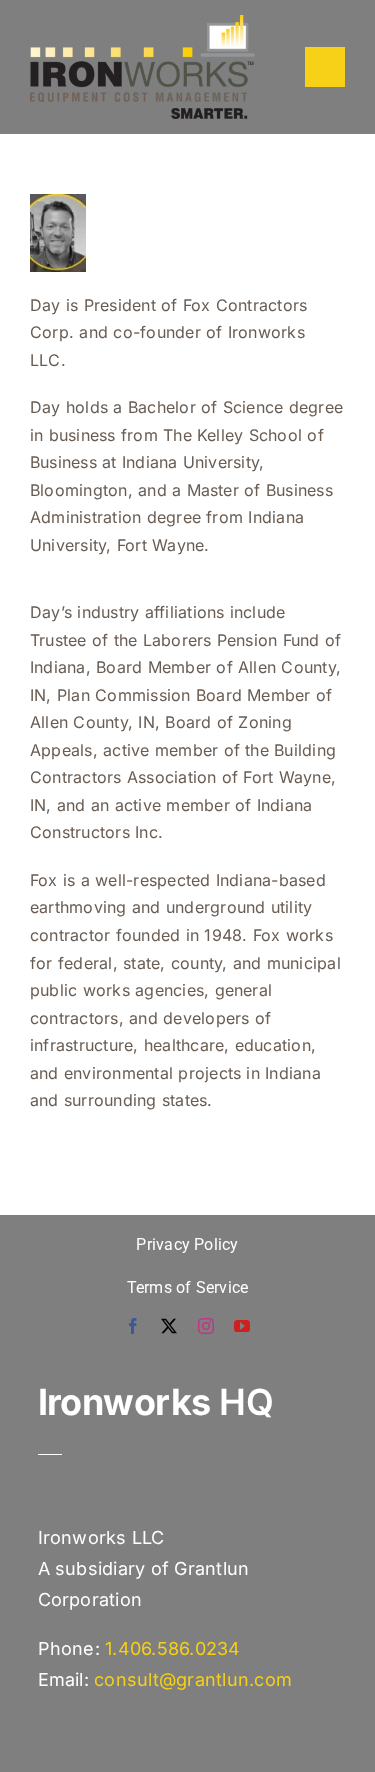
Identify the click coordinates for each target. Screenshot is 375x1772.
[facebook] (133, 1326)
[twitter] (169, 1326)
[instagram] (206, 1326)
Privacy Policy (187, 1244)
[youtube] (242, 1326)
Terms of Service (188, 1287)
